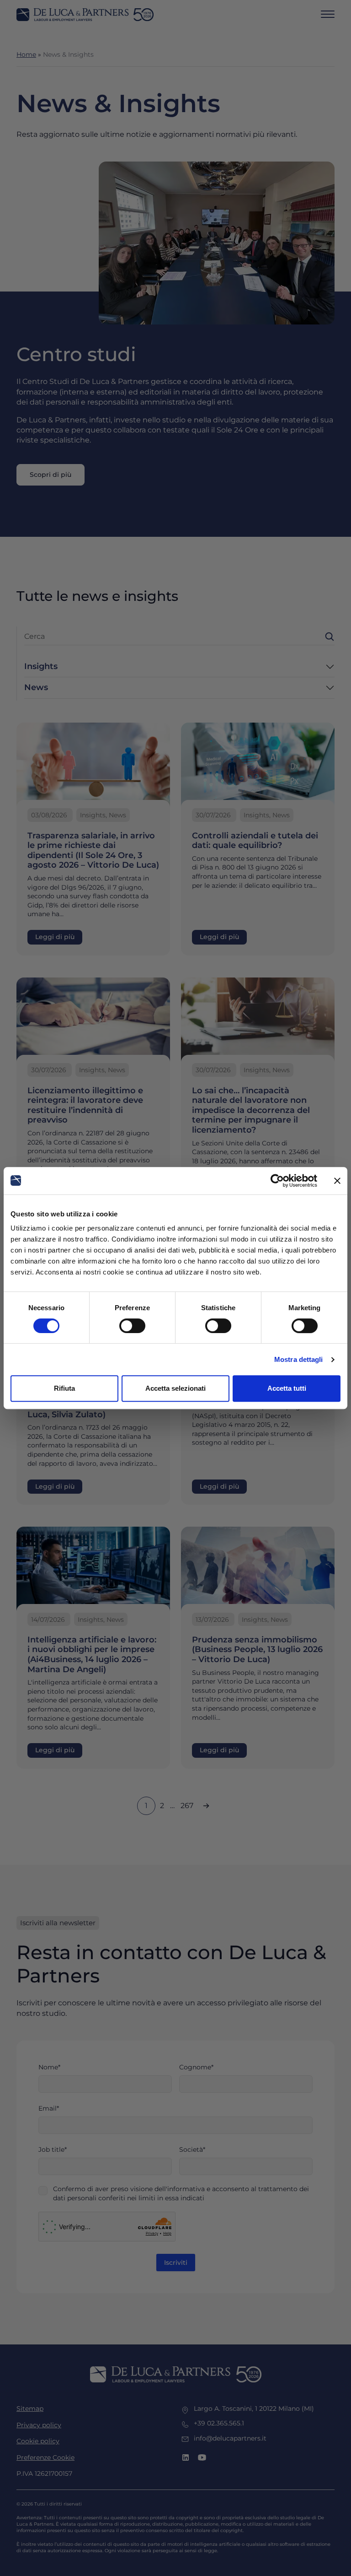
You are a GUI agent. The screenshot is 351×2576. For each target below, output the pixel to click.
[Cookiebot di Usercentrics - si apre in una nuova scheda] (277, 1181)
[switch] (132, 1326)
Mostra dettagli (299, 1359)
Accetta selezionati (175, 1388)
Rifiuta (64, 1388)
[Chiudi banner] (337, 1181)
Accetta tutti (287, 1388)
